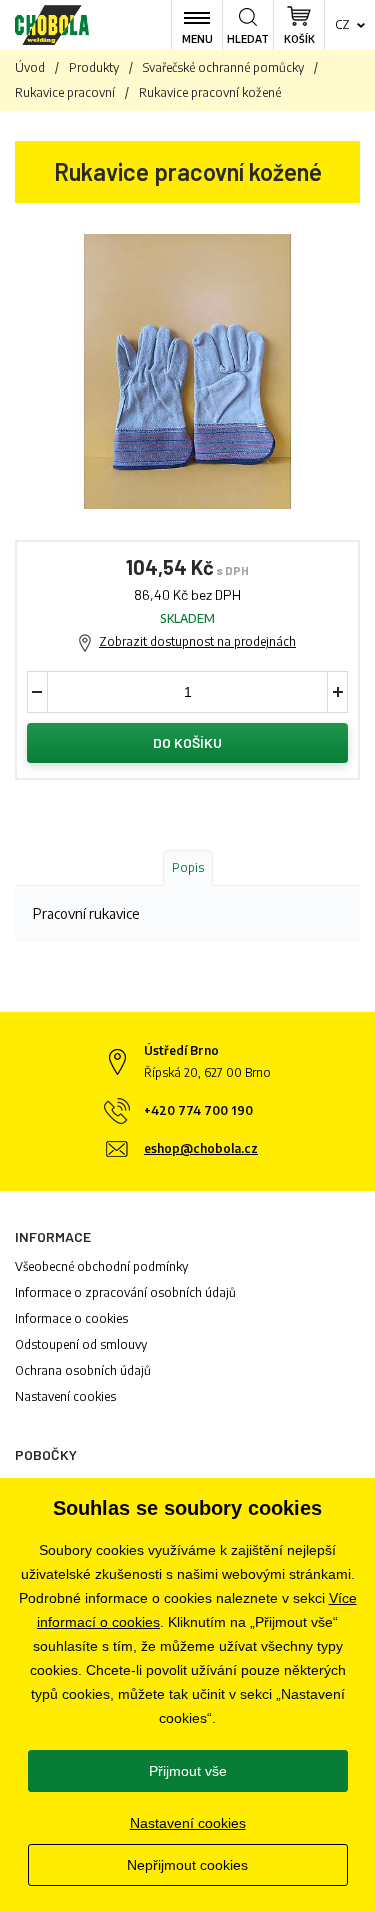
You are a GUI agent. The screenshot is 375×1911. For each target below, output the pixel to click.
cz (342, 24)
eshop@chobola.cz (201, 1148)
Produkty (94, 67)
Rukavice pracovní (65, 92)
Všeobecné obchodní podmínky (101, 1266)
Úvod (30, 67)
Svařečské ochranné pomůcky (223, 67)
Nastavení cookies (65, 1396)
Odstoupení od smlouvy (81, 1344)
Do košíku (187, 742)
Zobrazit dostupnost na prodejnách (197, 641)
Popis (188, 867)
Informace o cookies (71, 1318)
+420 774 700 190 (198, 1110)
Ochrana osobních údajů (83, 1370)
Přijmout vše (188, 1771)
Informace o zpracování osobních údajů (125, 1292)
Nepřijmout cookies (187, 1865)
